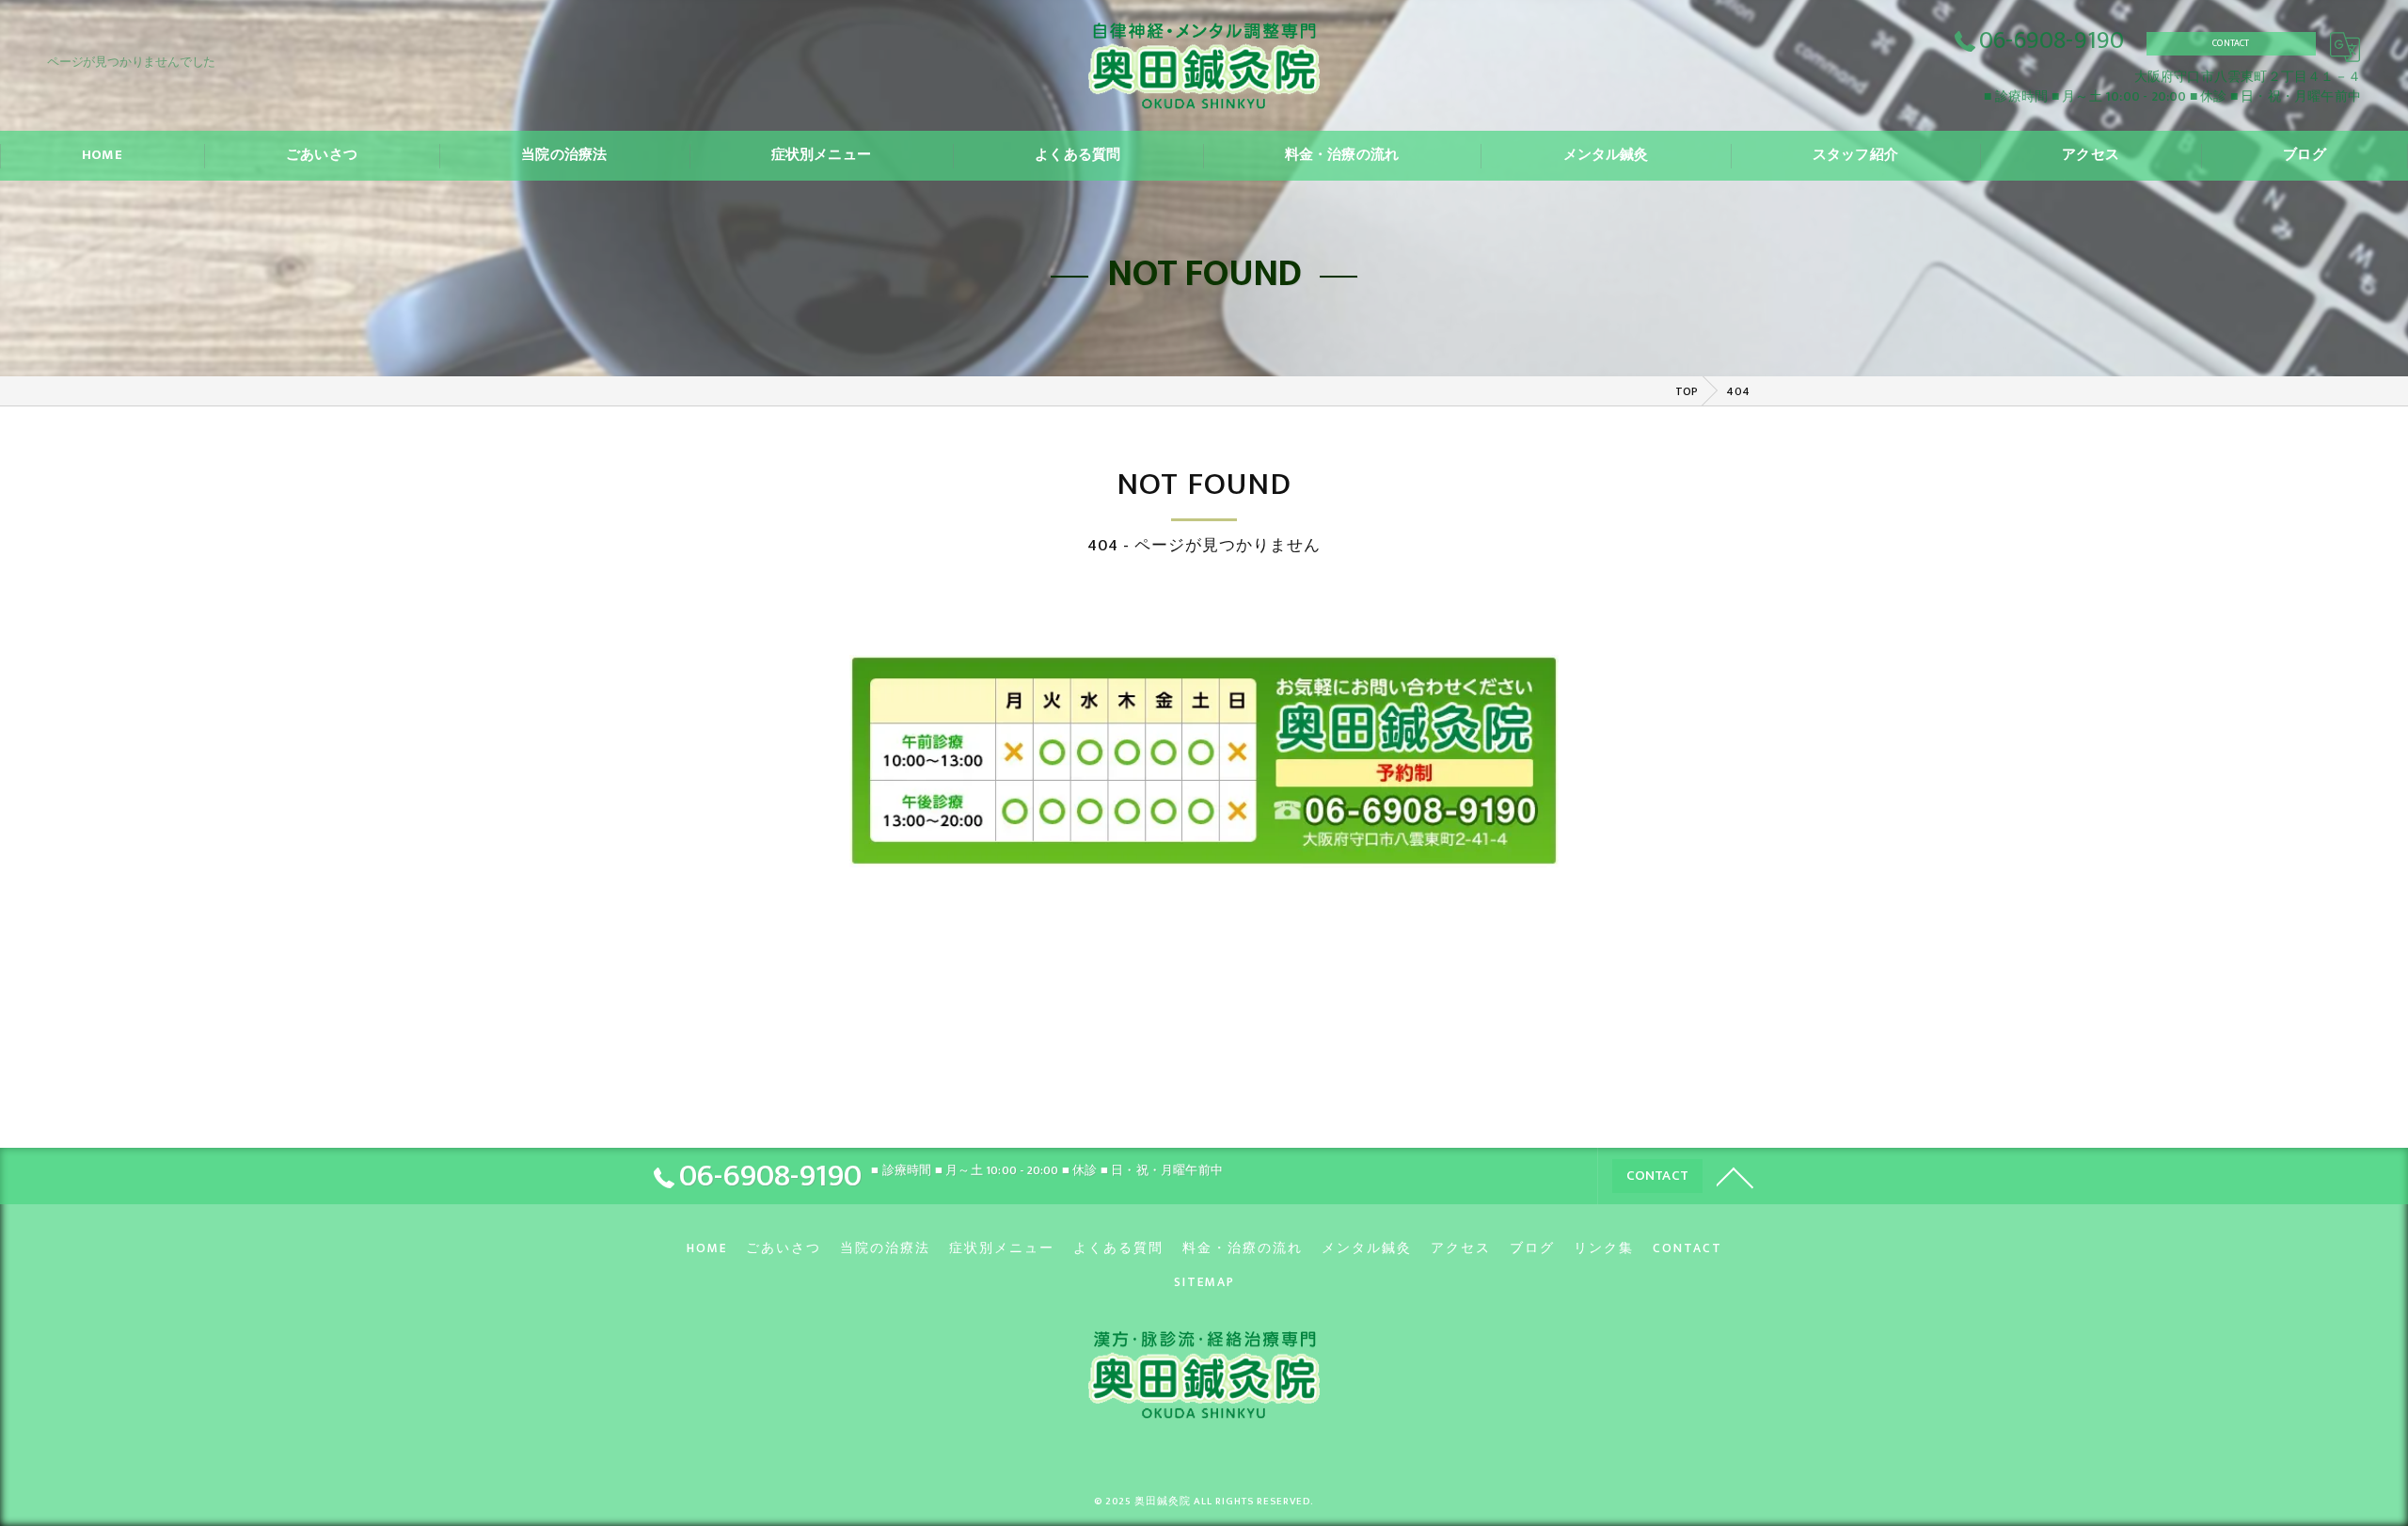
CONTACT (2231, 43)
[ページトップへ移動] (1735, 1176)
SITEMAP (1204, 1282)
